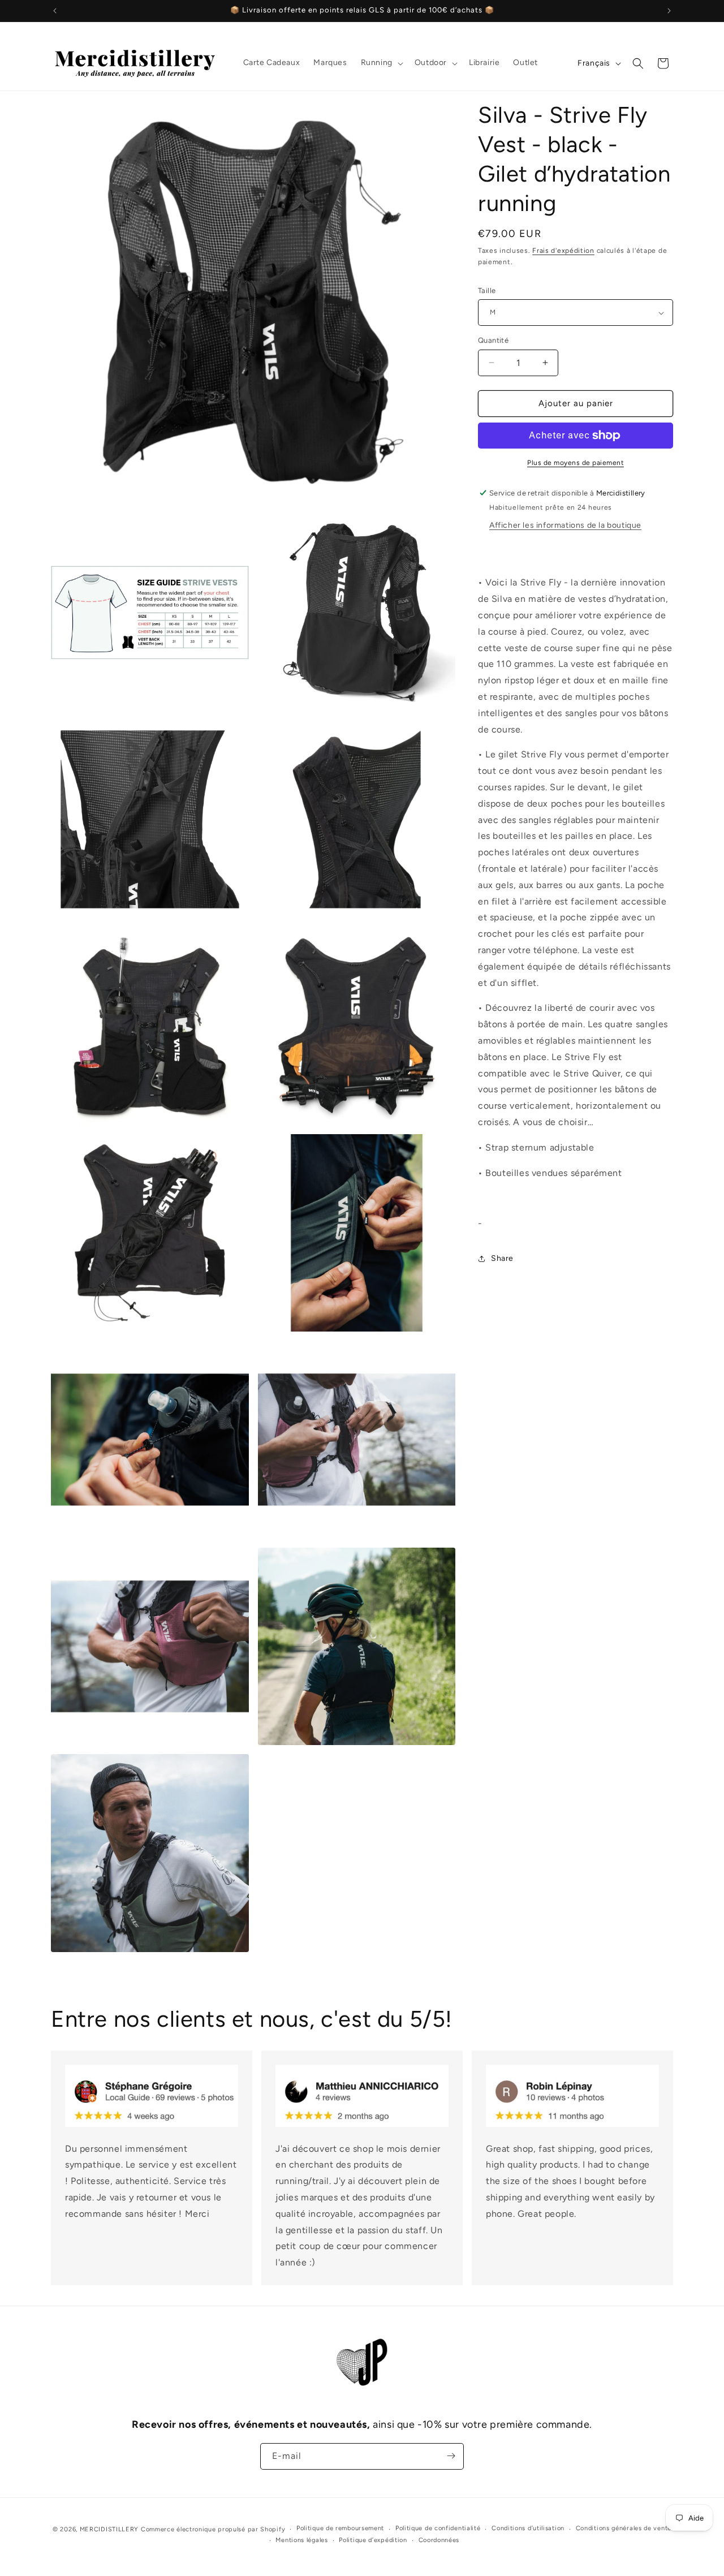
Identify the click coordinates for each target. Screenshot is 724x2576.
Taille (487, 290)
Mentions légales (301, 2540)
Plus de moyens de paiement (576, 463)
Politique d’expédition (373, 2540)
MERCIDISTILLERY (110, 2529)
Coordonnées (439, 2540)
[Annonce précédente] (55, 11)
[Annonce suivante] (669, 11)
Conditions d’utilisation (528, 2529)
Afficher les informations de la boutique (565, 525)
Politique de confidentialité (438, 2529)
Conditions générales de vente (624, 2529)
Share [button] (502, 1258)
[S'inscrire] (451, 2456)
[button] (381, 63)
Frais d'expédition (563, 251)
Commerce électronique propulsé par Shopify (213, 2529)
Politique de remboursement (340, 2529)
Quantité (493, 340)
